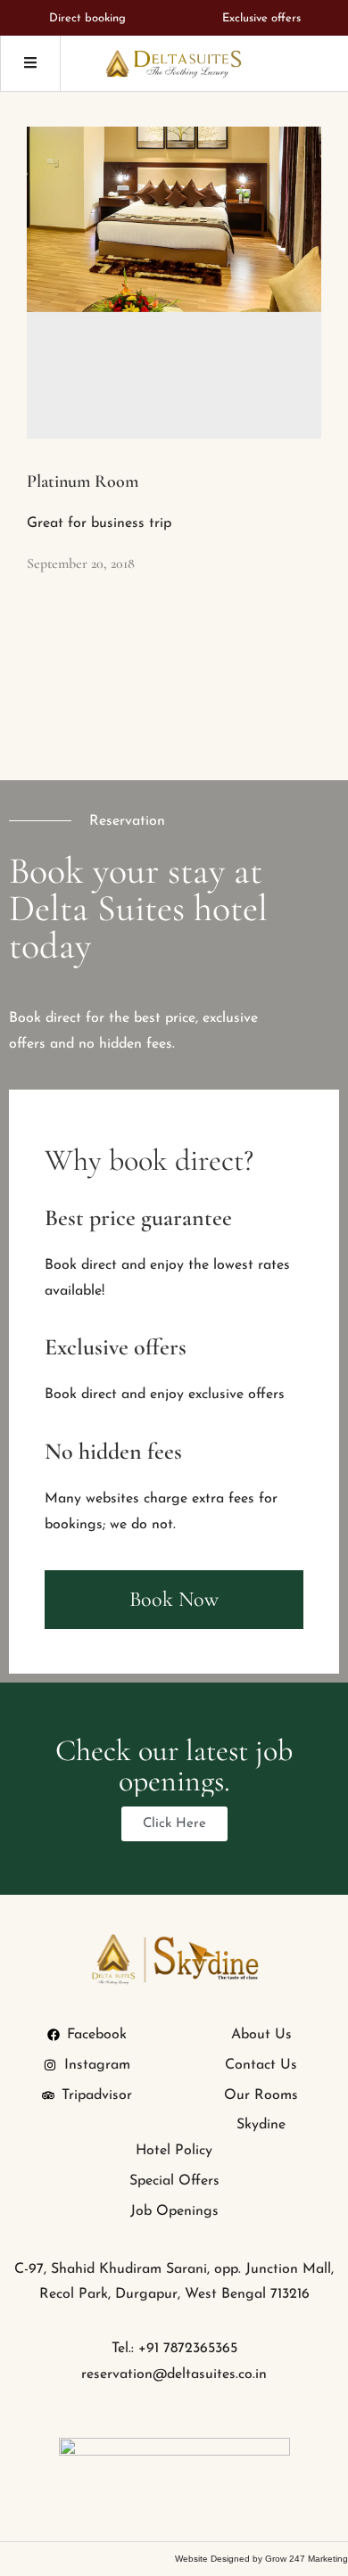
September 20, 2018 (81, 564)
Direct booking (87, 18)
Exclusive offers (261, 18)
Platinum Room (83, 481)
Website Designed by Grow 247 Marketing (261, 2559)
